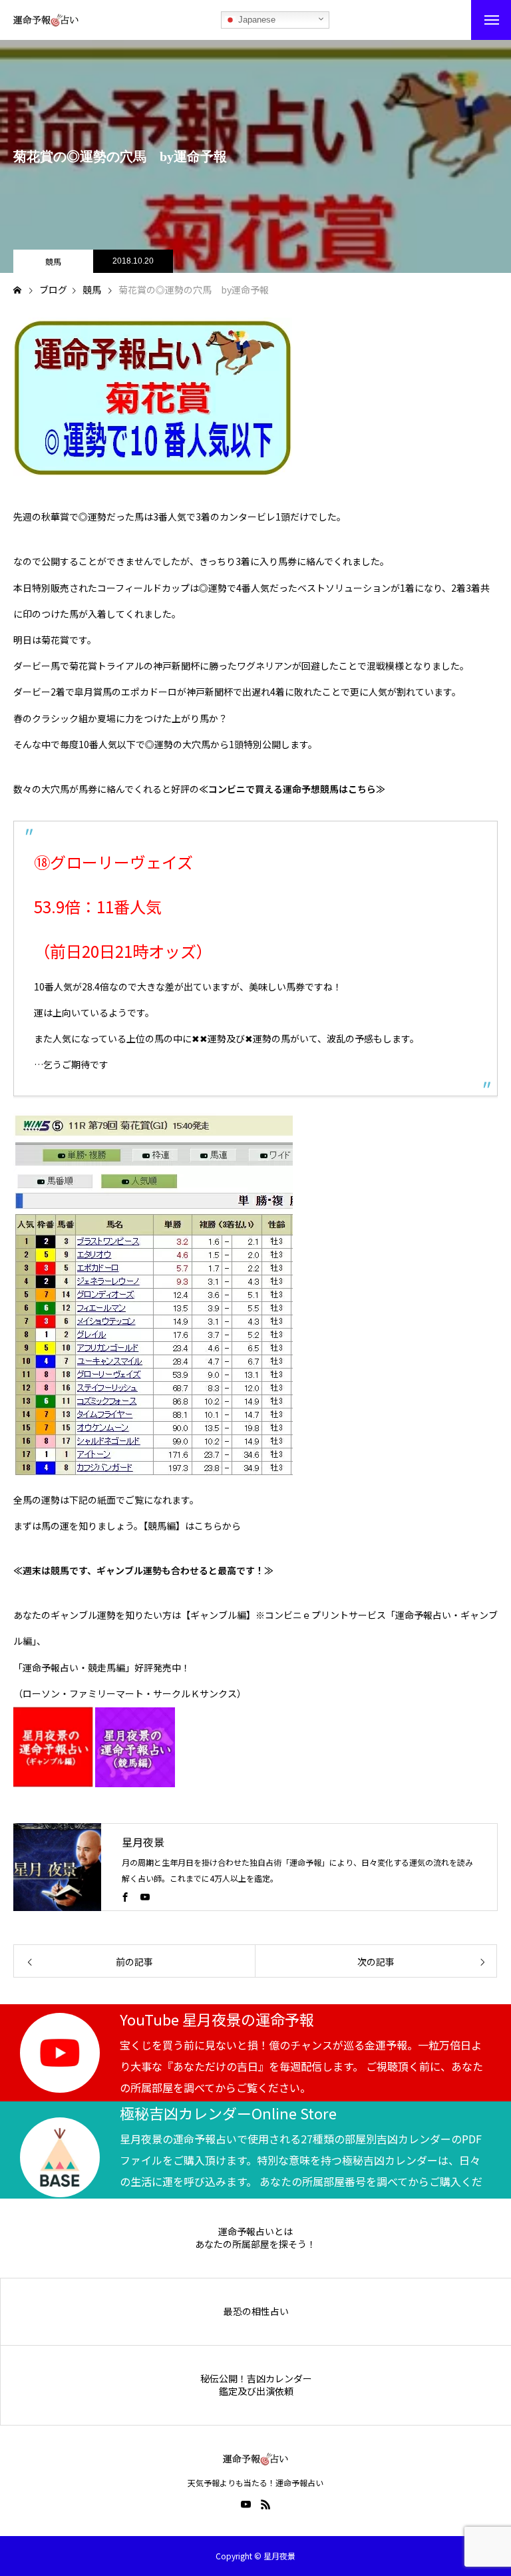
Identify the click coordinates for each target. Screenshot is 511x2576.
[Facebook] (125, 1896)
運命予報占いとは (255, 2232)
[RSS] (265, 2504)
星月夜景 (143, 1842)
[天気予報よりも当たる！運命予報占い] (46, 20)
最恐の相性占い (256, 2311)
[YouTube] (145, 1896)
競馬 (53, 261)
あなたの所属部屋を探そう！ (255, 2244)
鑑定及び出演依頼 (256, 2391)
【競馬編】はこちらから (192, 1526)
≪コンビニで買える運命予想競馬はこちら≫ (292, 789)
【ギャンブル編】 (218, 1615)
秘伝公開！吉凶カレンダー (256, 2379)
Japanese (255, 20)
